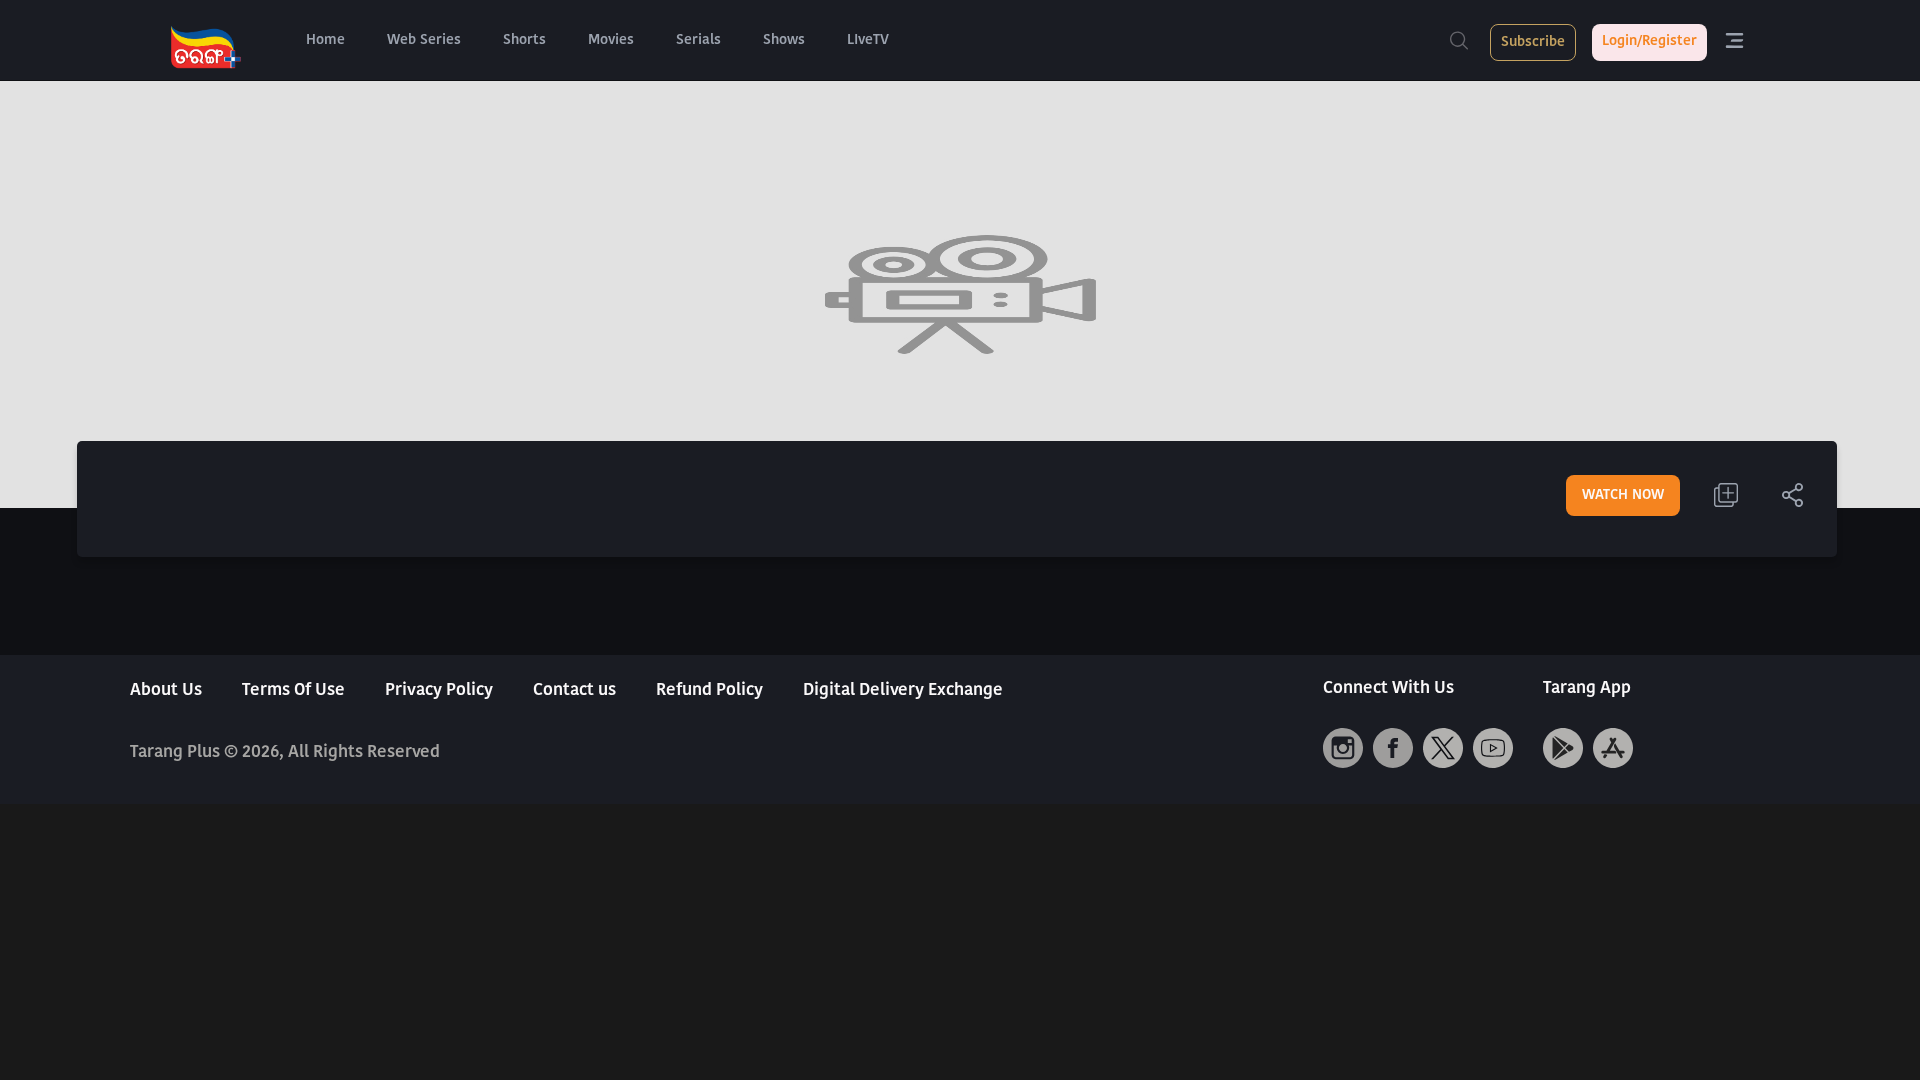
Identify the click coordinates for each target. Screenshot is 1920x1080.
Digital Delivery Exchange (903, 690)
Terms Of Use (293, 690)
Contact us (574, 690)
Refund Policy (709, 690)
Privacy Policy (439, 690)
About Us (166, 690)
